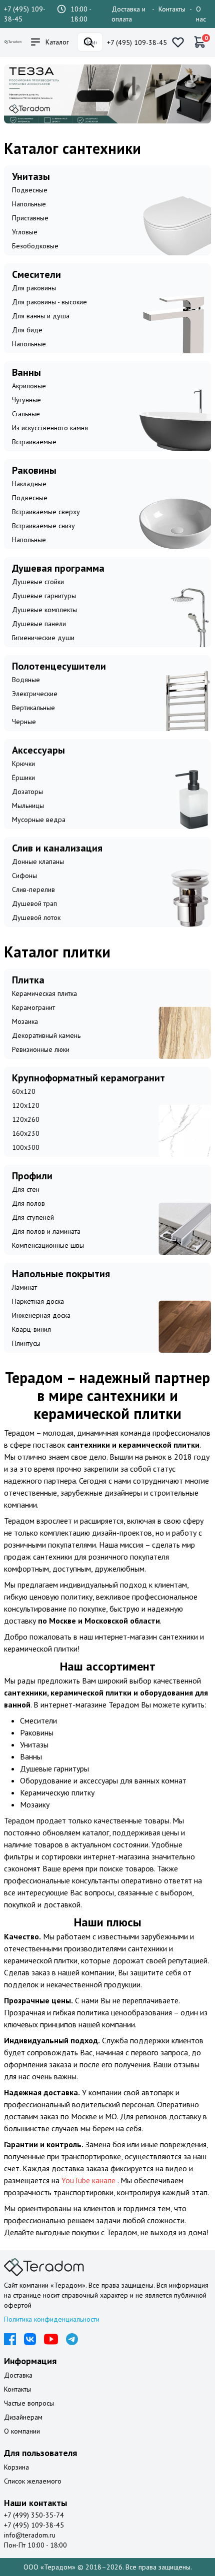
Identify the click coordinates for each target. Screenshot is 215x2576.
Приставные (30, 218)
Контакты (172, 9)
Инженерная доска (41, 1315)
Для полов (28, 1203)
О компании (22, 2431)
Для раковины (34, 288)
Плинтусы (26, 1343)
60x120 (24, 1091)
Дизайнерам (23, 2417)
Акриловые (29, 386)
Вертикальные (33, 708)
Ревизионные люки (41, 1049)
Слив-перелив (33, 889)
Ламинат (24, 1287)
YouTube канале (89, 2180)
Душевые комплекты (44, 610)
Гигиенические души (43, 638)
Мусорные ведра (39, 820)
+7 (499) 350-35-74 (34, 2515)
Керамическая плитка (44, 993)
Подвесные (30, 190)
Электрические (35, 694)
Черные (24, 722)
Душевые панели (39, 624)
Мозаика (25, 1021)
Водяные (26, 680)
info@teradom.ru (30, 2535)
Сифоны (24, 875)
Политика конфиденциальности (52, 2319)
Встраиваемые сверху (46, 512)
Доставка (18, 2375)
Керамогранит (33, 1007)
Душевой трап (34, 903)
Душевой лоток (36, 917)
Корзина (16, 2467)
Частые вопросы (29, 2403)
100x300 (26, 1147)
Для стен (26, 1189)
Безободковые (35, 246)
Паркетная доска (38, 1301)
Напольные (29, 204)
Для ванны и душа (41, 316)
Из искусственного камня (50, 428)
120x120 (26, 1105)
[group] (107, 94)
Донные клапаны (38, 861)
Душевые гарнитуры (44, 596)
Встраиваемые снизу (43, 526)
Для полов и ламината (46, 1231)
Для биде (27, 330)
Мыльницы (28, 806)
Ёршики (23, 778)
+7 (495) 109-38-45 (137, 42)
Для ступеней (33, 1217)
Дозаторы (27, 792)
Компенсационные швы (48, 1245)
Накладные (29, 484)
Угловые (25, 232)
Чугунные (26, 400)
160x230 (26, 1133)
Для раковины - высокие (49, 302)
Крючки (23, 764)
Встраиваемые (34, 442)
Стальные (26, 414)
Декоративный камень (46, 1035)
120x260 (26, 1119)
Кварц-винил (31, 1329)
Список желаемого (33, 2481)
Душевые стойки (38, 582)
